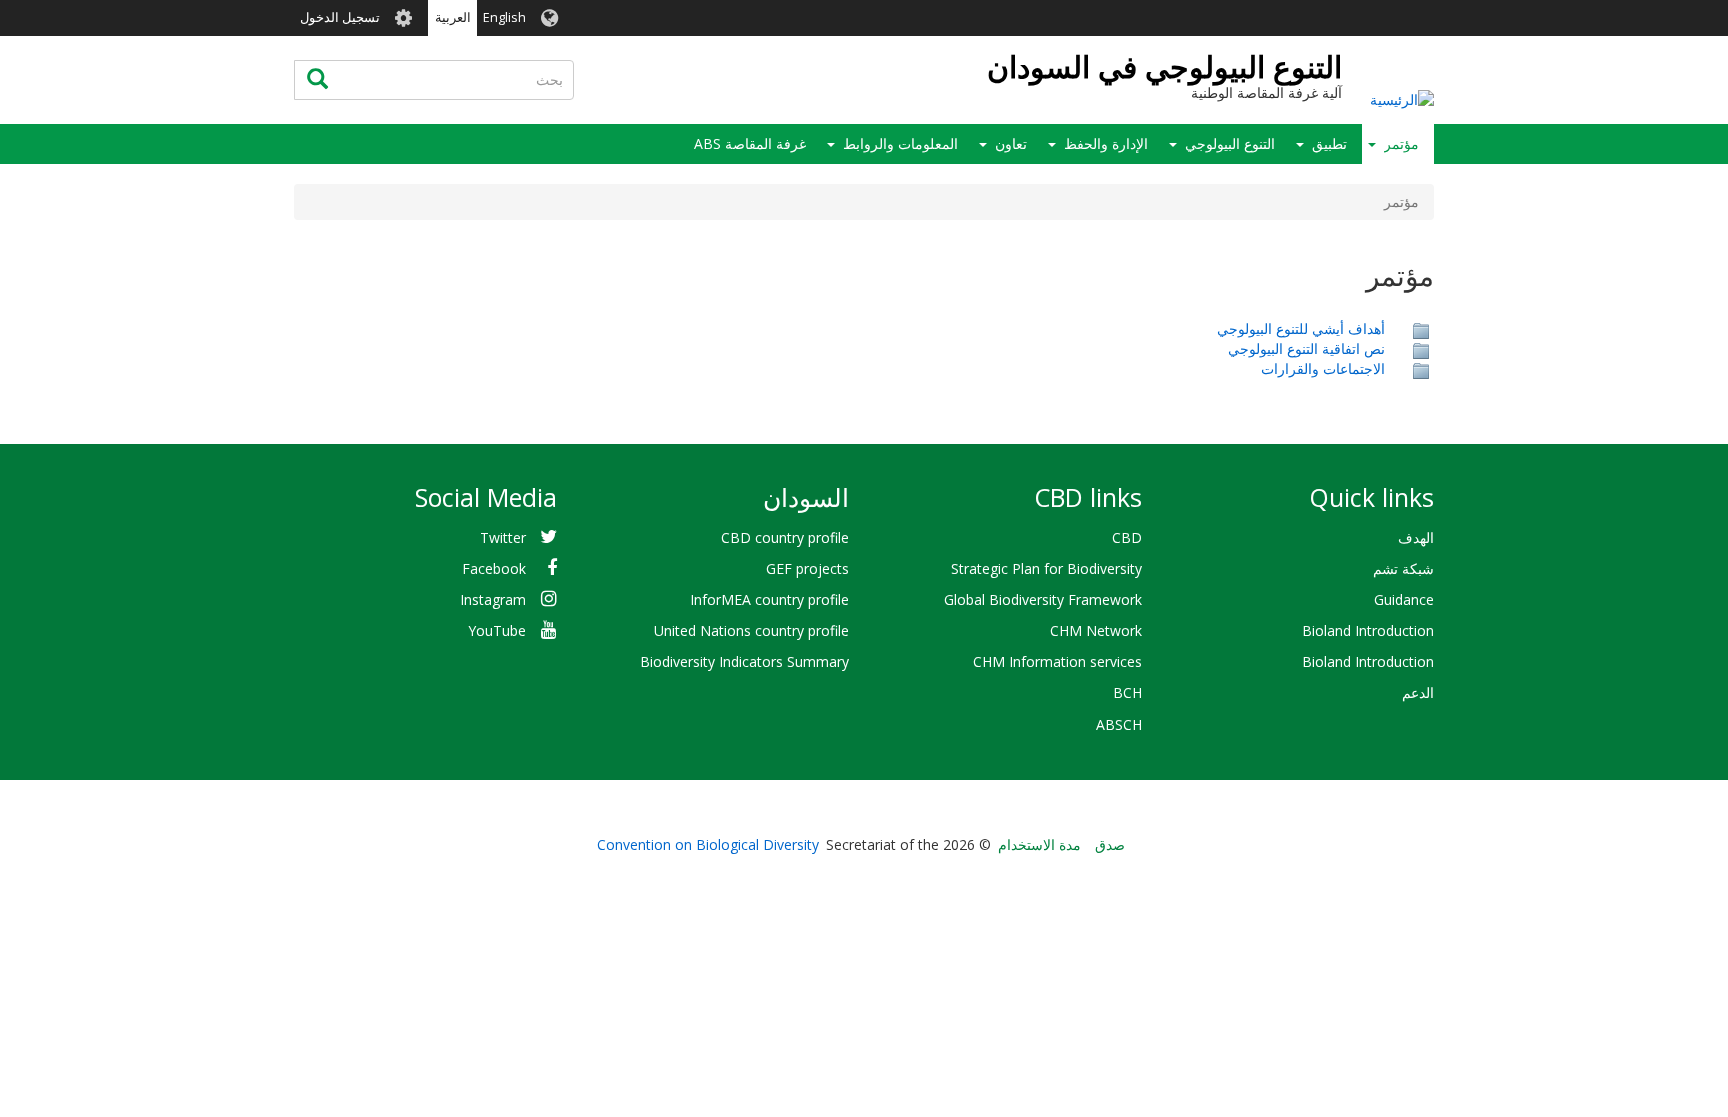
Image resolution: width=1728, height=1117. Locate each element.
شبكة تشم (1403, 568)
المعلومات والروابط (900, 143)
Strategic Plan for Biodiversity (1046, 568)
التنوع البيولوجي (1230, 143)
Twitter (503, 537)
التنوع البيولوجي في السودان (1164, 66)
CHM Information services (1057, 661)
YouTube (497, 630)
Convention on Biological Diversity (708, 844)
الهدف (1416, 537)
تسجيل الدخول (340, 17)
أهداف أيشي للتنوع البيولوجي (1301, 328)
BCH (1127, 692)
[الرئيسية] (1402, 98)
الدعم (1418, 692)
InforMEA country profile (769, 599)
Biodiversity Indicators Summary (744, 661)
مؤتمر (1401, 143)
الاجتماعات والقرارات (1323, 368)
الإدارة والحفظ (1106, 143)
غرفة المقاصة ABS (750, 143)
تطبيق (1329, 143)
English (504, 17)
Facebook (494, 568)
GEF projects (807, 568)
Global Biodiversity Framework (1043, 599)
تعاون (1011, 143)
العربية (453, 17)
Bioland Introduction (1368, 630)
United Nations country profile (751, 630)
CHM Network (1096, 630)
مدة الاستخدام (1039, 844)
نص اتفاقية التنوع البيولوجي (1306, 348)
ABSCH (1119, 724)
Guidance (1404, 599)
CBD (1127, 537)
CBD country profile (785, 537)
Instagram (493, 599)
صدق (1110, 844)
